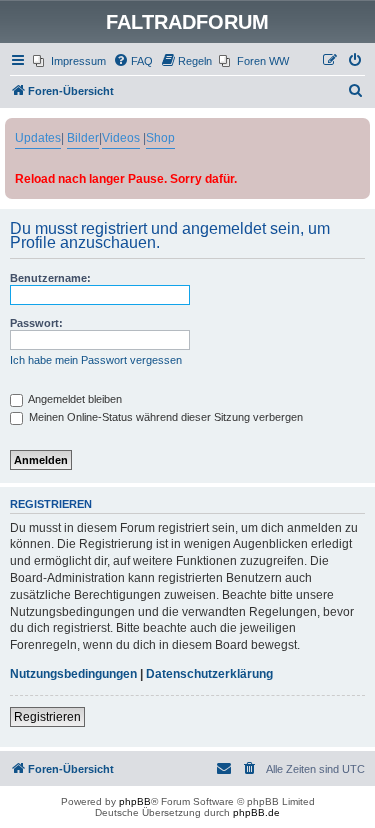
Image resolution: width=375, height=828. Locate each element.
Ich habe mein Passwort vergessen (96, 360)
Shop (160, 138)
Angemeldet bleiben (74, 399)
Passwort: (36, 323)
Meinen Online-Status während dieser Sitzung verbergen (164, 417)
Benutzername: (50, 278)
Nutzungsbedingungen (73, 674)
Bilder (83, 138)
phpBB (135, 801)
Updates (38, 138)
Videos (121, 138)
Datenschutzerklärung (209, 674)
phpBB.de (256, 812)
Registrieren (47, 717)
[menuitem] (69, 61)
